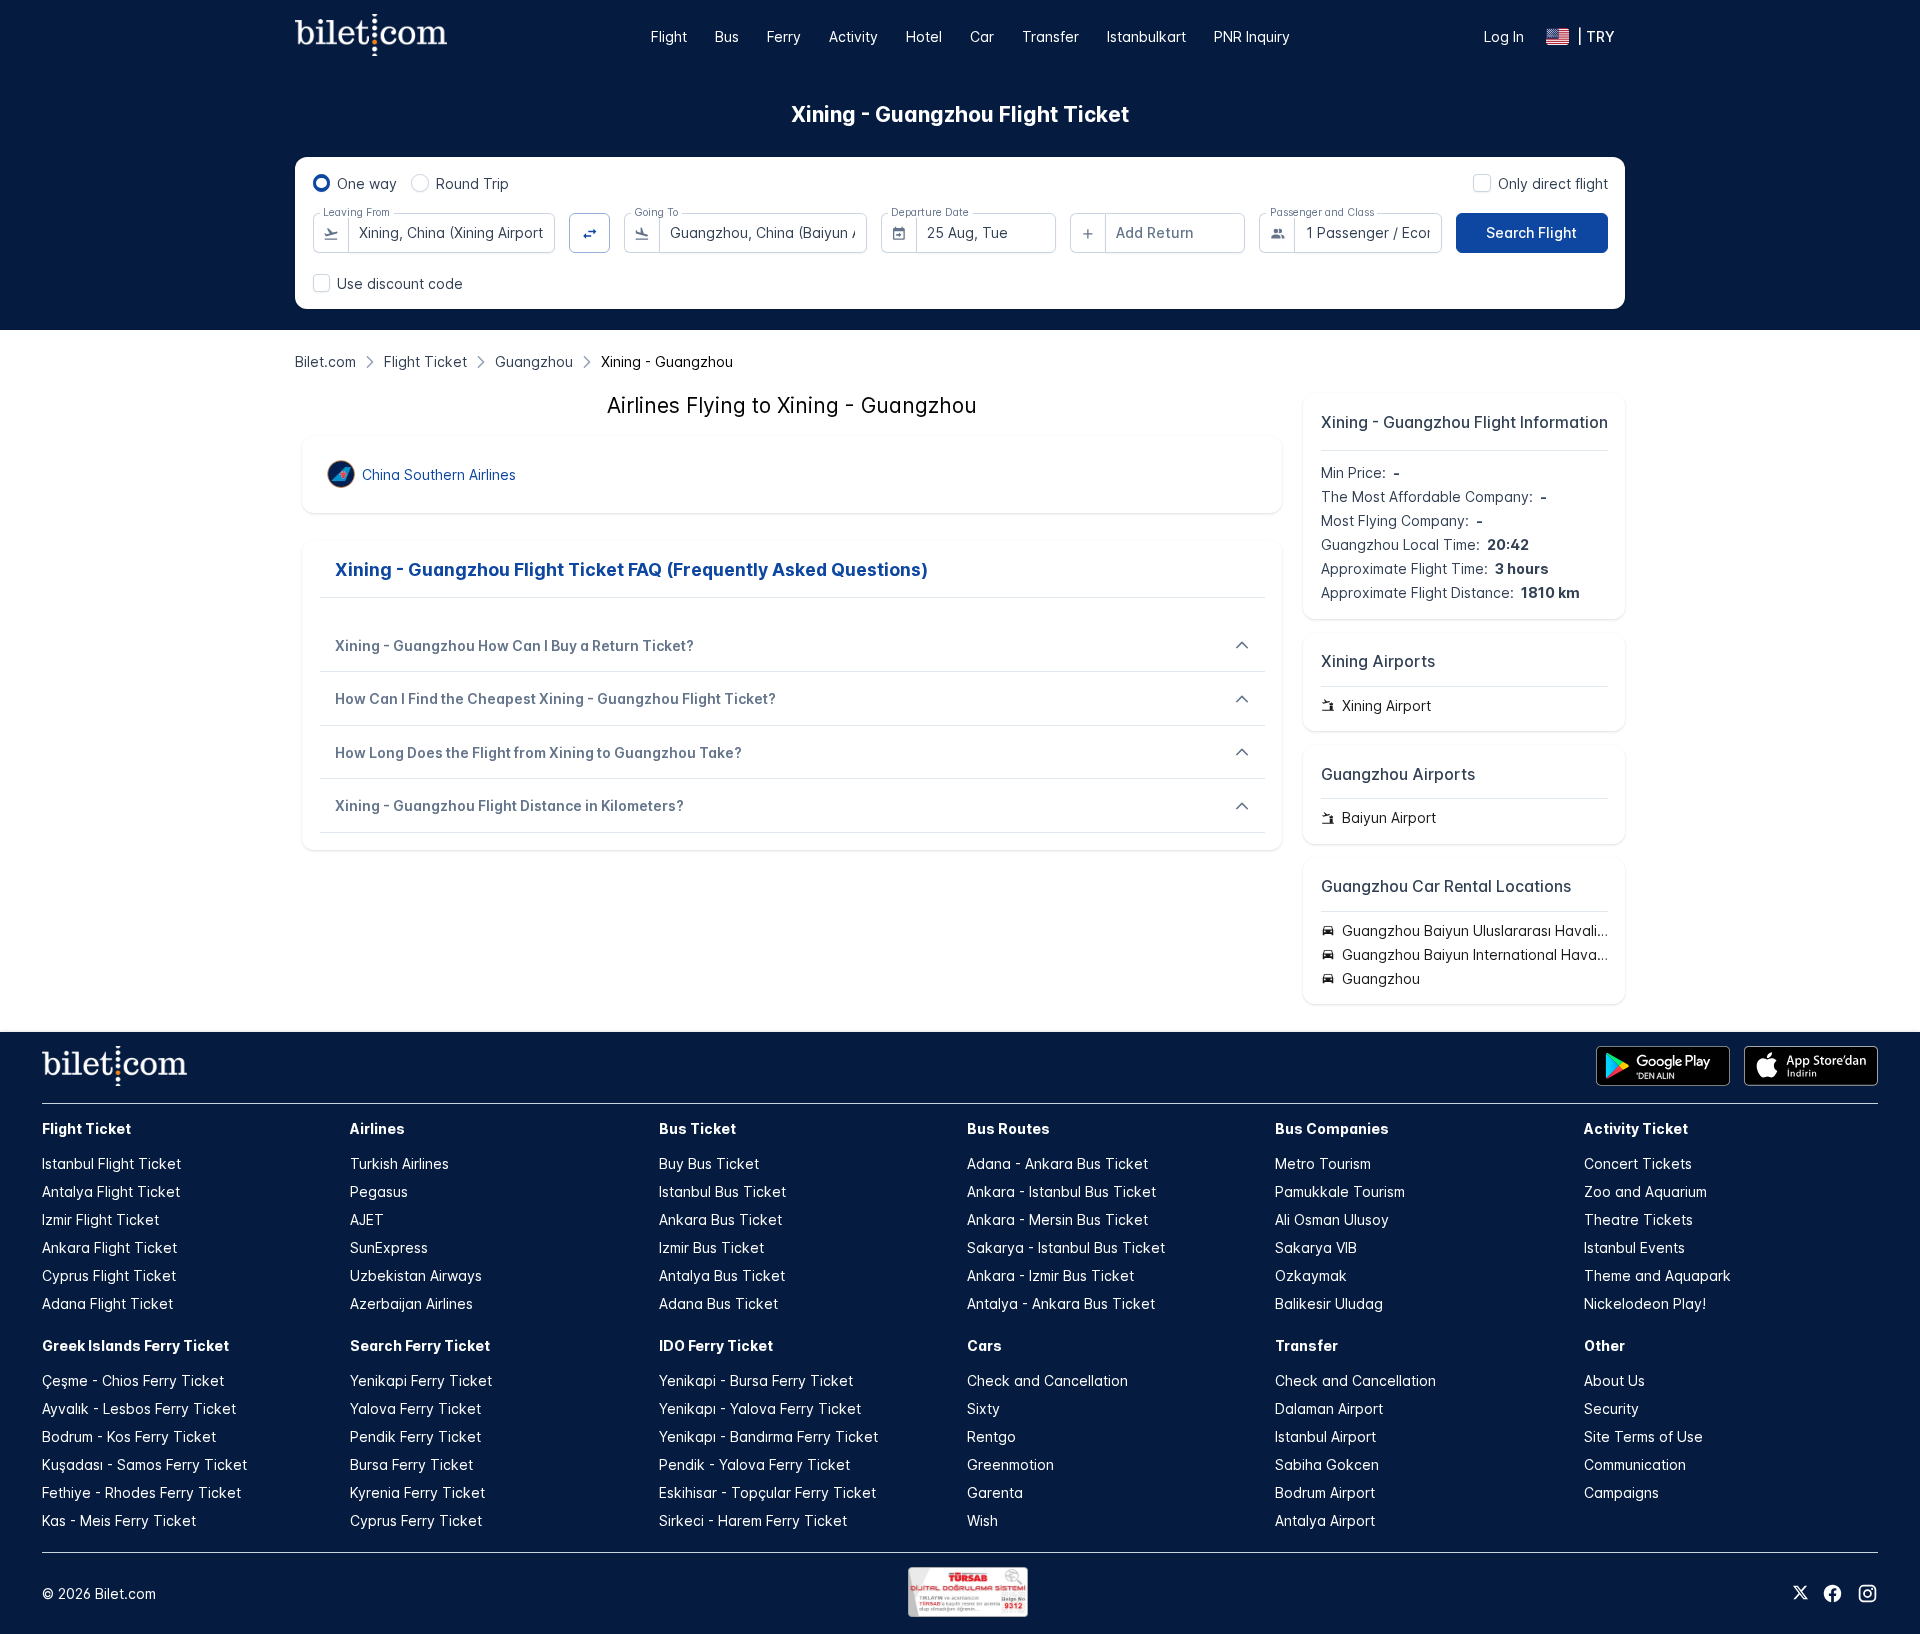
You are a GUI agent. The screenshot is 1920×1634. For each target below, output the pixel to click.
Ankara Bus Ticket (720, 1219)
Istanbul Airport (1325, 1436)
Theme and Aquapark (1657, 1275)
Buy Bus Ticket (709, 1163)
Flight (669, 36)
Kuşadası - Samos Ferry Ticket (144, 1464)
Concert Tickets (1638, 1163)
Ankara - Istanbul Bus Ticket (1061, 1191)
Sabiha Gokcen (1327, 1464)
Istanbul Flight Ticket (111, 1163)
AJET (367, 1219)
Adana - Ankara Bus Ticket (1057, 1163)
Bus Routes (1008, 1128)
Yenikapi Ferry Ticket (421, 1380)
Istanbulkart (1146, 36)
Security (1611, 1408)
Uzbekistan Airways (416, 1275)
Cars (984, 1345)
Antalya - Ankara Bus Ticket (1061, 1303)
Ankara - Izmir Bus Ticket (1050, 1275)
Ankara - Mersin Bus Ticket (1057, 1219)
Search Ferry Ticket (420, 1345)
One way (367, 183)
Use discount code (400, 283)
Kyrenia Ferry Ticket (417, 1492)
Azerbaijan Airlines (411, 1303)
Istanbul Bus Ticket (722, 1191)
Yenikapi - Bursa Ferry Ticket (756, 1380)
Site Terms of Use (1643, 1436)
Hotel (924, 36)
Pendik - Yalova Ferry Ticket (754, 1464)
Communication (1635, 1464)
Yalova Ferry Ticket (415, 1408)
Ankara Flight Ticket (109, 1247)
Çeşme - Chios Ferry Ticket (133, 1380)
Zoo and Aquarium (1645, 1191)
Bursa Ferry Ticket (411, 1464)
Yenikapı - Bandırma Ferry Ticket (768, 1436)
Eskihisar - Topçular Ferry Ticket (767, 1492)
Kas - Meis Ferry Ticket (119, 1520)
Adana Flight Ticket (107, 1303)
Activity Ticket (1636, 1128)
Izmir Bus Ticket (711, 1247)
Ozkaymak (1311, 1275)
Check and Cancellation (1047, 1380)
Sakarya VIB (1316, 1247)
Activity (853, 36)
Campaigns (1621, 1492)
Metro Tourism (1323, 1163)
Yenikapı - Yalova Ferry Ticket (760, 1408)
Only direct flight (1553, 183)
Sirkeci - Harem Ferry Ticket (753, 1520)
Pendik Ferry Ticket (415, 1436)
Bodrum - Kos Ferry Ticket (129, 1436)
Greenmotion (1010, 1464)
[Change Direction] (589, 233)
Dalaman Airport (1329, 1408)
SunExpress (389, 1247)
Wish (982, 1520)
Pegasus (379, 1191)
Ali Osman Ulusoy (1332, 1219)
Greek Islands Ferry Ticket (135, 1345)
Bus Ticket (697, 1128)
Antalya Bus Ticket (722, 1275)
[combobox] (452, 233)
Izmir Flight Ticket (100, 1219)
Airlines (377, 1128)
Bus (727, 36)
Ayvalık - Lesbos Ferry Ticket (139, 1408)
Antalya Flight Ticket (111, 1191)
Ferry (784, 36)
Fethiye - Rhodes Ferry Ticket (141, 1492)
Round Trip (472, 183)
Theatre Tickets (1638, 1219)
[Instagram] (1867, 1593)
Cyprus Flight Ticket (109, 1275)
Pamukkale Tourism (1340, 1191)
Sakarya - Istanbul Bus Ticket (1066, 1247)
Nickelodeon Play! (1645, 1303)
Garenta (995, 1492)
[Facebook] (1832, 1593)
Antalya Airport (1325, 1520)
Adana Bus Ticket (718, 1303)
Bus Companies (1332, 1128)
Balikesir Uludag (1329, 1303)
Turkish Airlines (399, 1163)
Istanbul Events (1634, 1247)
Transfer (1050, 36)
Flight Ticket (86, 1128)
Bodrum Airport (1325, 1492)
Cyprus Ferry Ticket (416, 1520)
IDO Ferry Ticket (716, 1345)
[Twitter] (1800, 1594)
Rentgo (991, 1436)
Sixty (983, 1408)
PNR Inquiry (1252, 36)
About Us (1614, 1380)
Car (982, 36)
